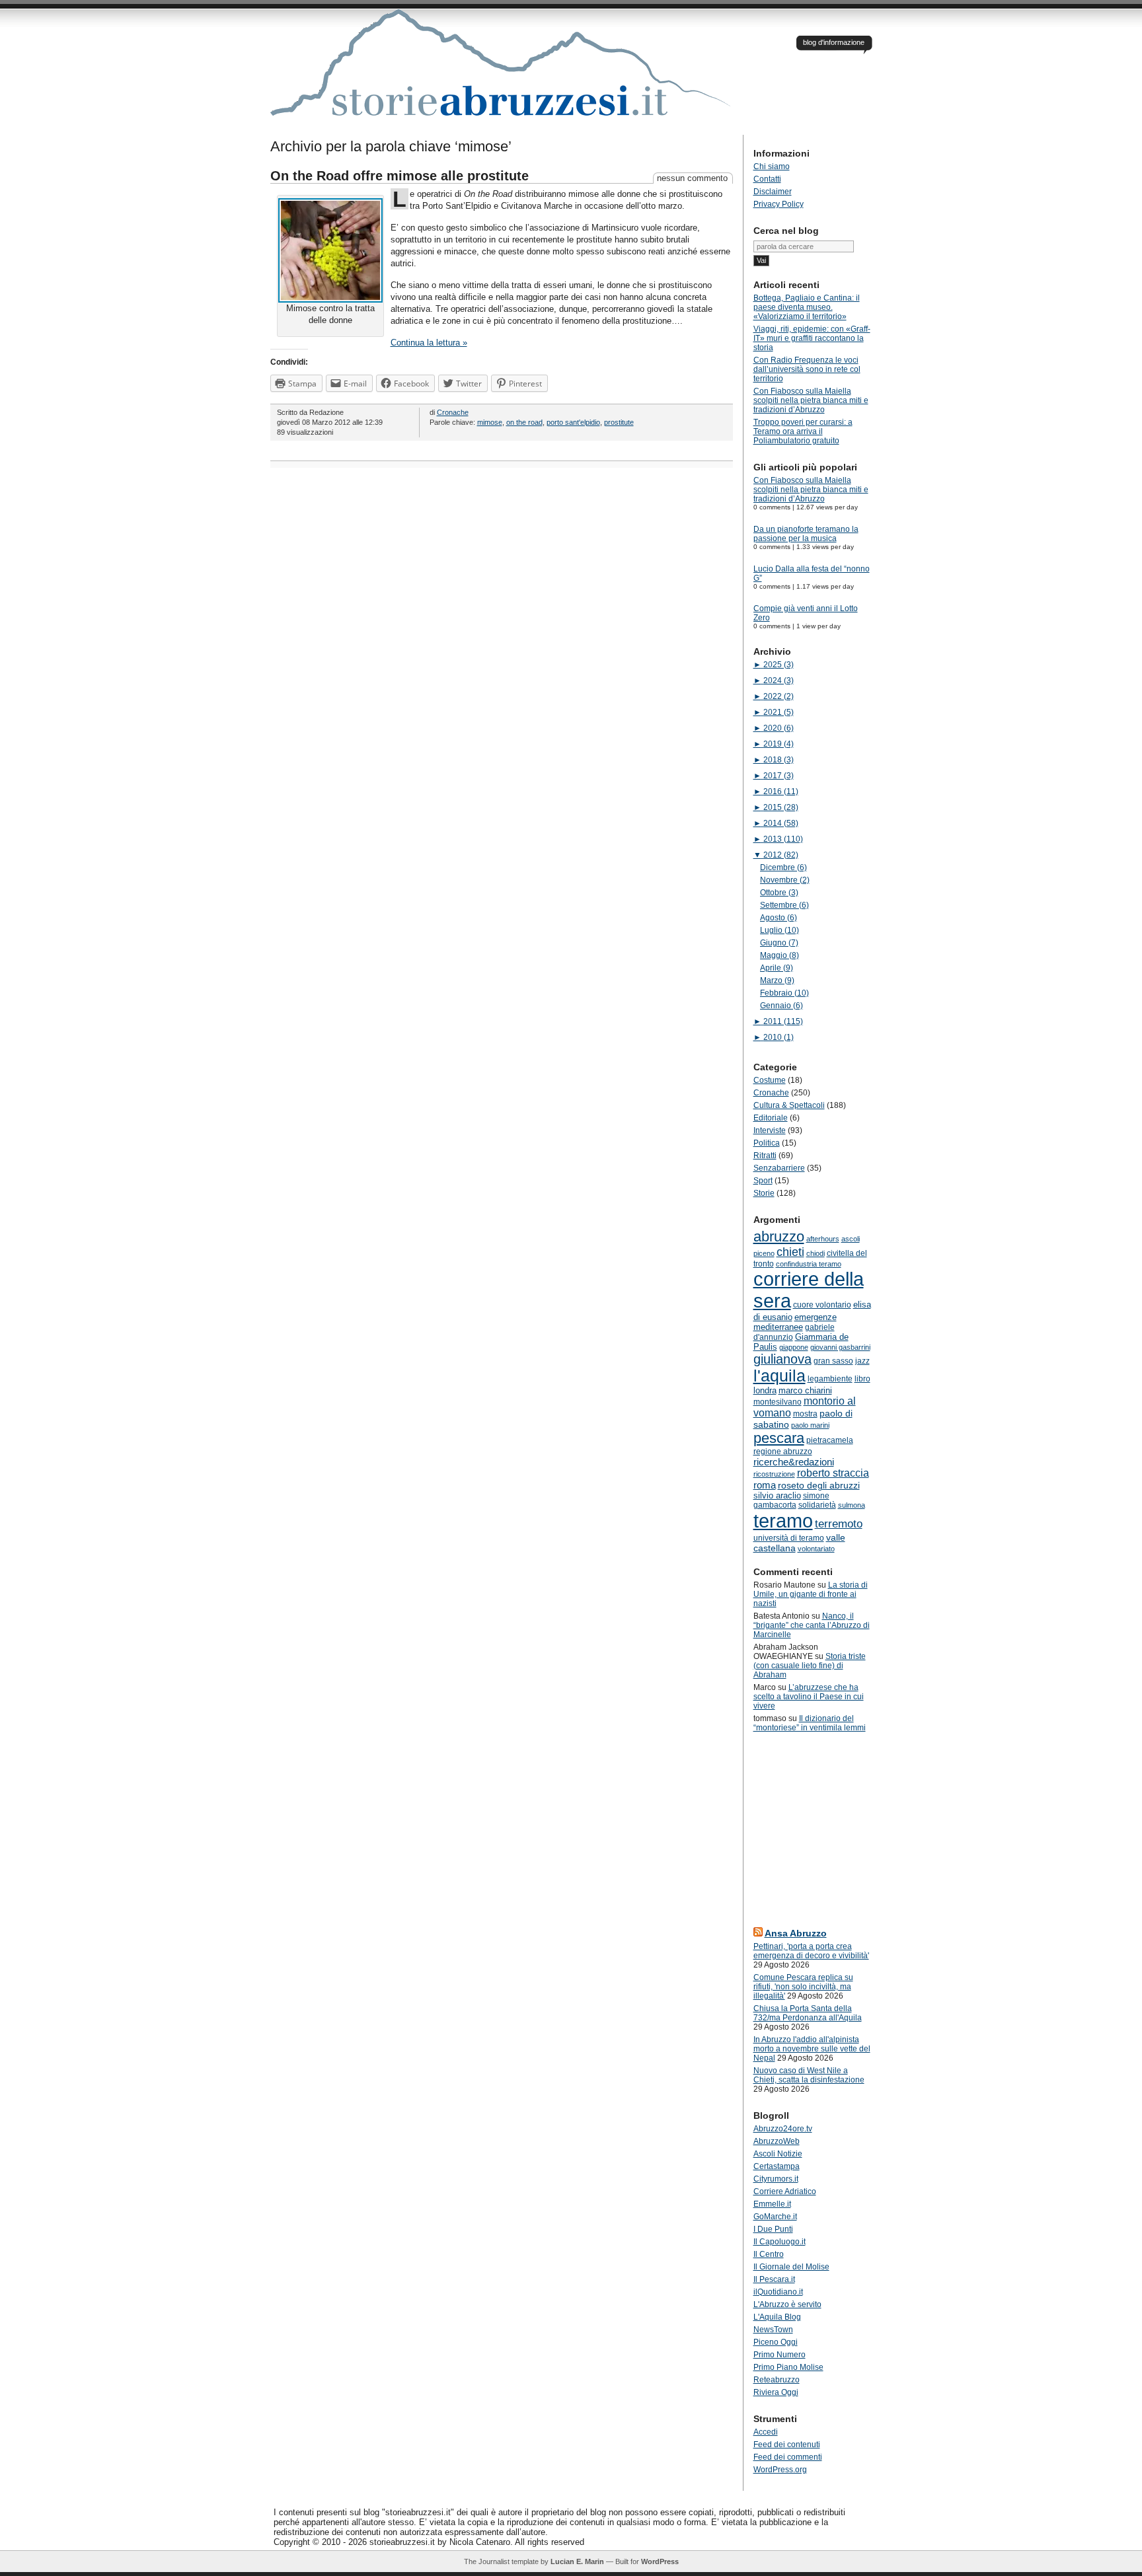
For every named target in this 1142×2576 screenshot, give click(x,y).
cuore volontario (822, 1305)
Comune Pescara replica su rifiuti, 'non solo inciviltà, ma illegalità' (803, 1987)
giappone (794, 1347)
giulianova (782, 1359)
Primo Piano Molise (788, 2367)
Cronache (453, 412)
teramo (783, 1521)
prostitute (619, 422)
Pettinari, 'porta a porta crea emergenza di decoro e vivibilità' (811, 1951)
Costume (770, 1080)
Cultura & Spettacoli (789, 1105)
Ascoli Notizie (778, 2154)
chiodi (816, 1253)
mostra (805, 1414)
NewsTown (773, 2330)
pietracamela (830, 1440)
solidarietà (817, 1505)
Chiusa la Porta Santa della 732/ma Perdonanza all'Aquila (808, 2013)
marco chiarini (805, 1390)
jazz (862, 1361)
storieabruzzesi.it (502, 72)
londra (765, 1390)
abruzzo (779, 1236)
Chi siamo (772, 166)
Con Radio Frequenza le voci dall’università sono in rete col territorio (807, 369)
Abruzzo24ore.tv (783, 2129)
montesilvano (778, 1402)
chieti (790, 1252)
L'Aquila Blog (777, 2317)
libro (862, 1379)
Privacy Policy (779, 204)
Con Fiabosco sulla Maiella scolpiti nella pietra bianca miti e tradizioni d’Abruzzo (811, 400)
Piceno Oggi (776, 2342)
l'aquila (780, 1376)
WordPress (660, 2561)
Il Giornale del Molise (791, 2267)
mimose (490, 422)
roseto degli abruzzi (819, 1485)
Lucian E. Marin (577, 2561)
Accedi (766, 2432)
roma (765, 1485)
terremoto (839, 1524)
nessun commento (692, 178)
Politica (767, 1143)
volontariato (816, 1549)
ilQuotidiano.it (778, 2292)
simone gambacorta (791, 1500)
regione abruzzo (783, 1452)
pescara (779, 1438)
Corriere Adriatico (785, 2191)
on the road (524, 422)
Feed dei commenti (788, 2457)
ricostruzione (774, 1474)
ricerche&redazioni (794, 1462)
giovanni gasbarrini (840, 1347)
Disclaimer (773, 192)
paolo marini (810, 1425)
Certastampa (777, 2166)
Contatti (767, 179)
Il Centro (769, 2254)
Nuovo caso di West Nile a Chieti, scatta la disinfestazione (809, 2075)
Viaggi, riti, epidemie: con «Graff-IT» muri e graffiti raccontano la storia (812, 338)
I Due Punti (773, 2229)
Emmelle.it (772, 2204)
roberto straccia (833, 1473)
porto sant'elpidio (573, 422)
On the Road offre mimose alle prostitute (400, 176)
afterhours (823, 1239)
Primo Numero (780, 2355)
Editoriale (771, 1118)
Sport (763, 1181)
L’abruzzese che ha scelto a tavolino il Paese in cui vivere (809, 1697)
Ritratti (765, 1156)
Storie (764, 1193)
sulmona (852, 1505)
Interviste (770, 1130)
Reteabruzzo (777, 2380)
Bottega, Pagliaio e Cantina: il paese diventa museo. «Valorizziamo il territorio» (807, 307)
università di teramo (789, 1538)
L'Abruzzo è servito (787, 2304)
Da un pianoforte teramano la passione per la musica (806, 534)
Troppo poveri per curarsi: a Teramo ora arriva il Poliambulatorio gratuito (803, 431)
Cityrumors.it (776, 2179)
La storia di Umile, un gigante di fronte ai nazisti (811, 1594)
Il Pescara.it (774, 2279)
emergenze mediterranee (795, 1322)
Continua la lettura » (429, 343)
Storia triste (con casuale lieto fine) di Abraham (810, 1666)
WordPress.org (780, 2470)
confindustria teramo (809, 1264)
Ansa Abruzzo (796, 1933)
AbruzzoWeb (777, 2141)
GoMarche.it (775, 2217)
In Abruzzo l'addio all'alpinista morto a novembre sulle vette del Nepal (812, 2049)
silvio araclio (777, 1495)
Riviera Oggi (776, 2392)
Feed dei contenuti (787, 2445)
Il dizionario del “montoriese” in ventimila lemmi (810, 1723)
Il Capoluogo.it (780, 2242)
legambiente (830, 1379)
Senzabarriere (779, 1168)
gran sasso (833, 1361)
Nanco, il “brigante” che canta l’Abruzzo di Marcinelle (812, 1625)
